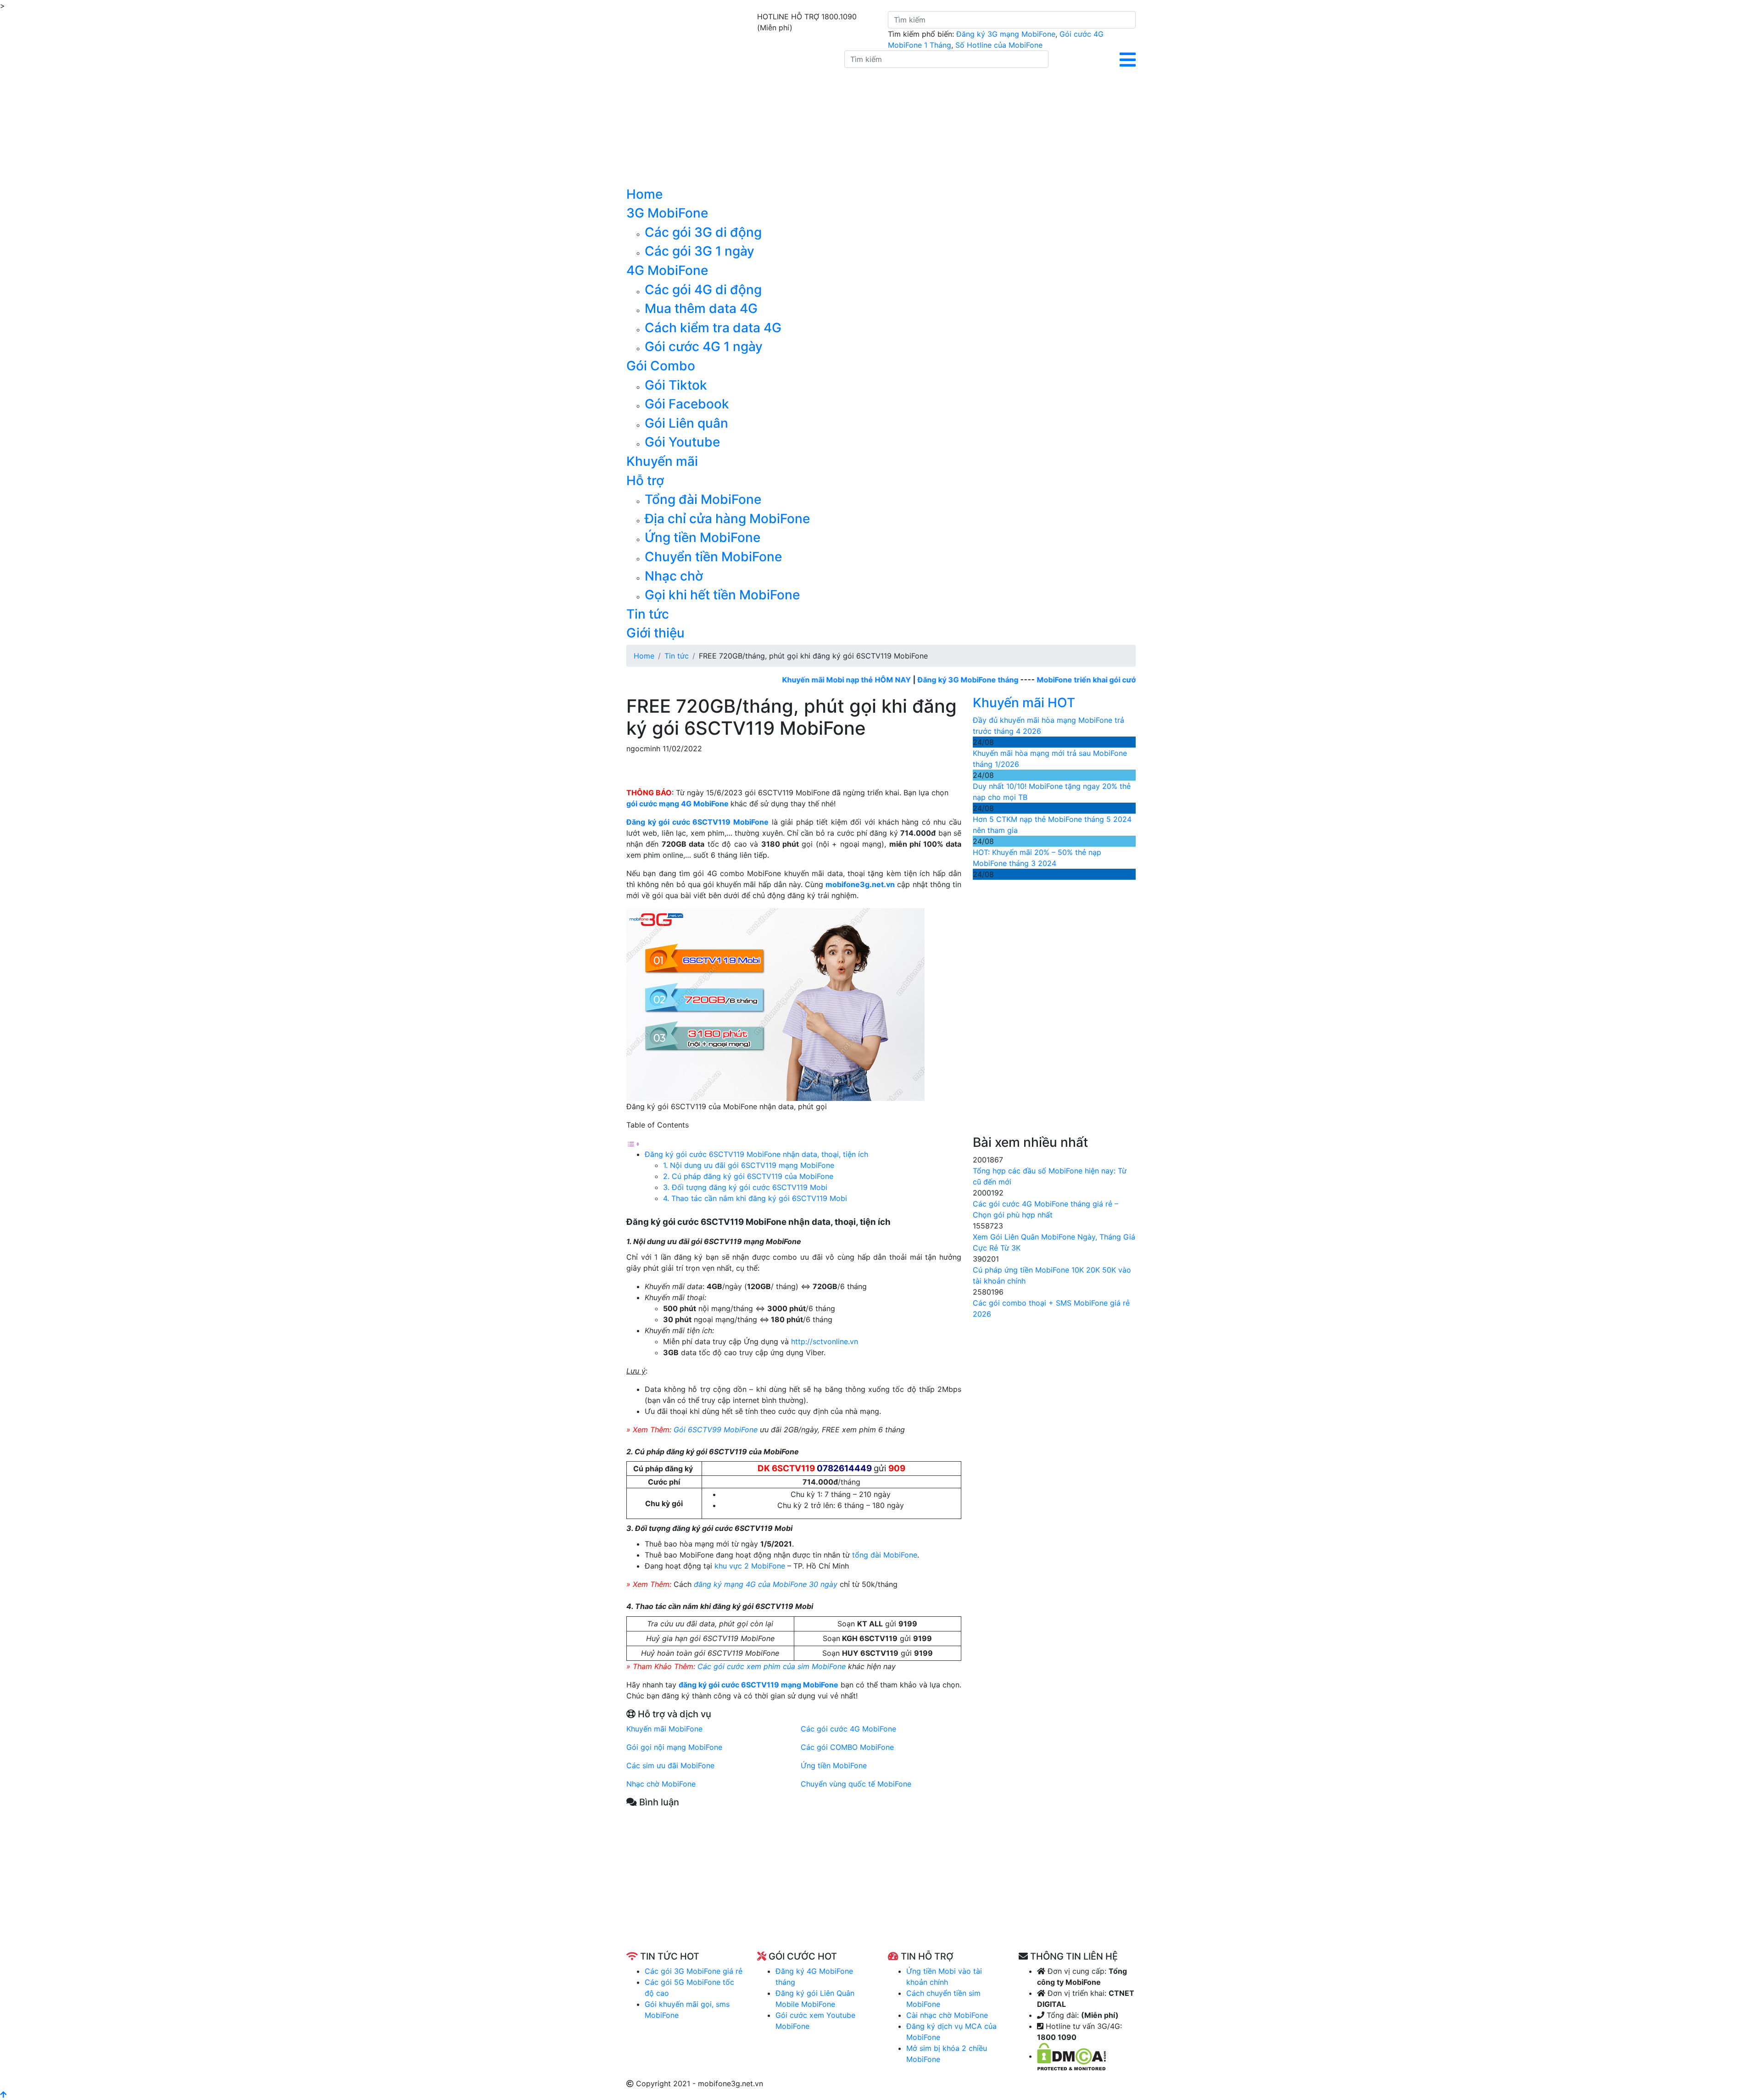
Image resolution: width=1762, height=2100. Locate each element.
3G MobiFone (667, 213)
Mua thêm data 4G (701, 308)
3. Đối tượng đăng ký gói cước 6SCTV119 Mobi (746, 1187)
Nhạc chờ (674, 576)
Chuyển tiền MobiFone (713, 557)
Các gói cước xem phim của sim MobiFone (772, 1666)
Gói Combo (661, 366)
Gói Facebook (687, 404)
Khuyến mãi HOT (1024, 703)
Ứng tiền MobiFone (703, 537)
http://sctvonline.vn (825, 1341)
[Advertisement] (794, 1887)
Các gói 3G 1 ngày (700, 251)
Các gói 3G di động (703, 232)
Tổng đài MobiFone (703, 499)
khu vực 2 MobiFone (750, 1566)
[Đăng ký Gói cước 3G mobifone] (728, 118)
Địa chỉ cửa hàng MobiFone (727, 519)
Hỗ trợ (645, 480)
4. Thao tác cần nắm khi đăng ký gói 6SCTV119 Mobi (756, 1198)
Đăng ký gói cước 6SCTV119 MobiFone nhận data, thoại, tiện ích (756, 1154)
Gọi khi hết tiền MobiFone (722, 595)
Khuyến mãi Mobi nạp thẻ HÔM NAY (777, 680)
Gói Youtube (682, 442)
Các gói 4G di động (703, 290)
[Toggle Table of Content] (633, 1143)
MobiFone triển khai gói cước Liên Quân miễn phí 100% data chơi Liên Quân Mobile (1115, 680)
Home (644, 194)
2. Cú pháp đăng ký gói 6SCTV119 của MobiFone (748, 1176)
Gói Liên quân (686, 423)
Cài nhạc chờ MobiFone (947, 2015)
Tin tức (648, 614)
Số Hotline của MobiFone (999, 45)
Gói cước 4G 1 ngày (704, 346)
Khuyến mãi (662, 461)
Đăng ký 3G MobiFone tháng (898, 680)
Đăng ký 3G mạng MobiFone (1006, 34)
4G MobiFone (667, 270)
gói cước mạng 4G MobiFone (677, 804)
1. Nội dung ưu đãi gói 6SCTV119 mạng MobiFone (749, 1165)
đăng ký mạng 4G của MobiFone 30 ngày (766, 1584)
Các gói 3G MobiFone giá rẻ (694, 1971)
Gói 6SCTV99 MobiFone (716, 1430)
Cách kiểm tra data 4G (713, 328)
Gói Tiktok (676, 385)
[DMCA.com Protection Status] (1071, 2056)
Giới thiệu (655, 633)
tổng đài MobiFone (885, 1555)
